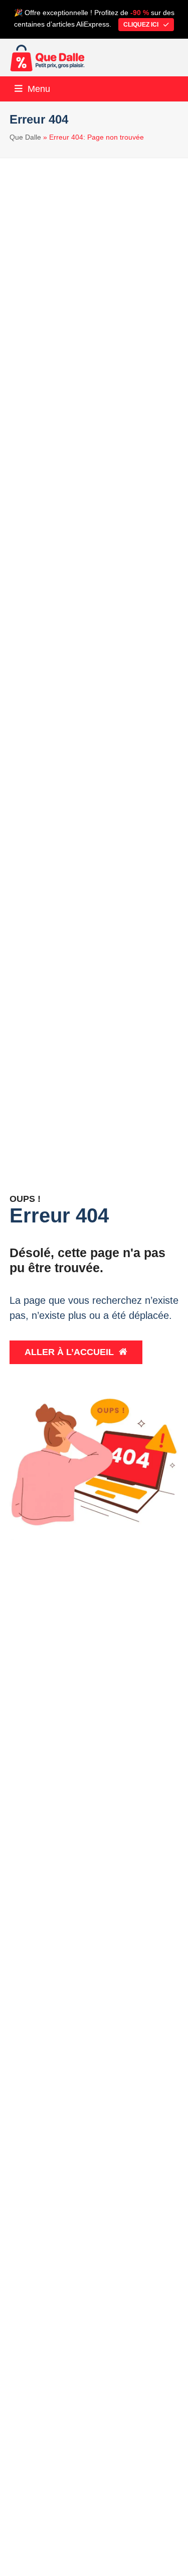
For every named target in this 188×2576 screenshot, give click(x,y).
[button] (32, 89)
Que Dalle (25, 137)
